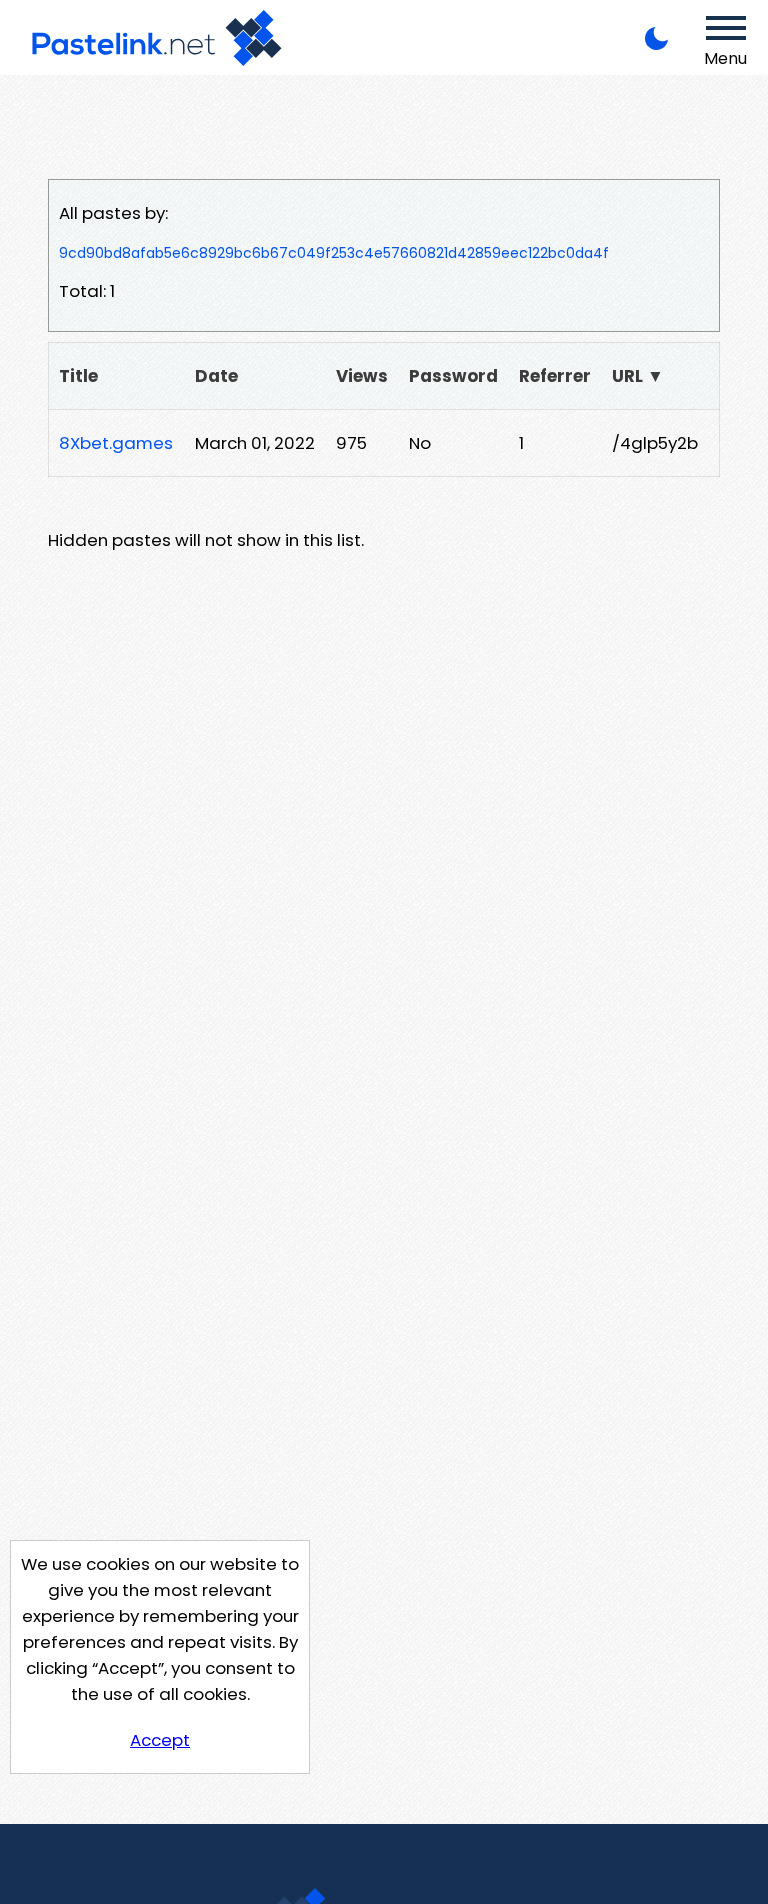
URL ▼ (638, 376)
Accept (160, 1740)
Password (453, 376)
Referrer (555, 376)
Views (362, 376)
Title (78, 376)
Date (216, 376)
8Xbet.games (116, 443)
